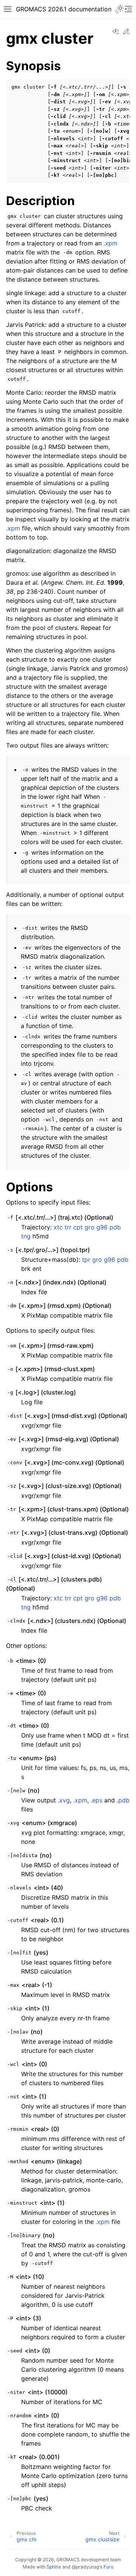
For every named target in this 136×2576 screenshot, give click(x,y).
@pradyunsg (85, 2567)
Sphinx (54, 2567)
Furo (108, 2567)
